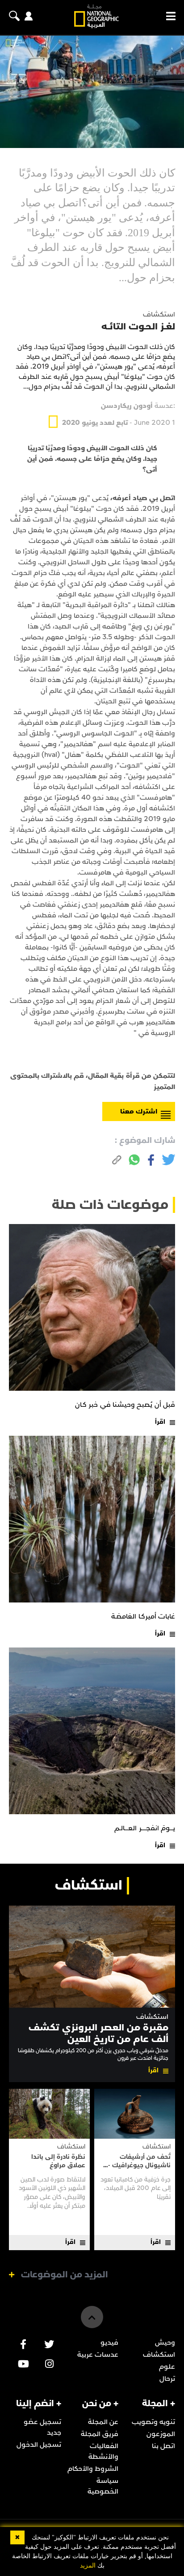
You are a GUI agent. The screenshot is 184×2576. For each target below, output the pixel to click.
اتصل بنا (163, 2446)
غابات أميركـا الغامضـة (143, 1616)
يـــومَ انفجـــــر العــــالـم (145, 1828)
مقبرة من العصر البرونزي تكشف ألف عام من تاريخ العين (98, 2033)
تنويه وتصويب (153, 2422)
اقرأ (160, 1422)
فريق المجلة (100, 2434)
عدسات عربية (98, 2354)
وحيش (165, 2342)
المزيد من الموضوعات (65, 2275)
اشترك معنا (139, 1111)
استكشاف (152, 2017)
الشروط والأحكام (93, 2469)
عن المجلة (103, 2422)
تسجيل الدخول (39, 2445)
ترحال (167, 2379)
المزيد (88, 2566)
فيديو (109, 2342)
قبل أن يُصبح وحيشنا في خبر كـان (125, 1405)
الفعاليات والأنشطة (103, 2451)
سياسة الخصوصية (103, 2486)
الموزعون (161, 2434)
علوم (167, 2366)
